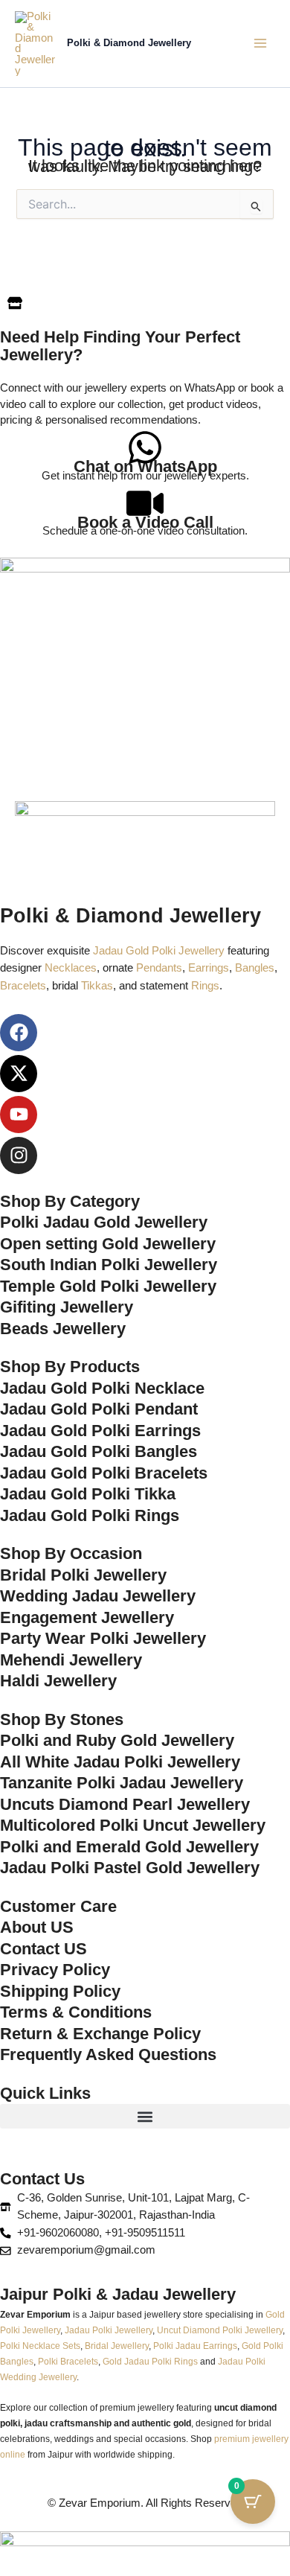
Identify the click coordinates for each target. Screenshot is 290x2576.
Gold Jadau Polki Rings (150, 2361)
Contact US (43, 1949)
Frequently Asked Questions (108, 2054)
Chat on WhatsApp (145, 466)
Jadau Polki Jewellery (109, 2330)
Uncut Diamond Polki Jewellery (220, 2330)
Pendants (159, 968)
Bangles (255, 968)
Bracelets (23, 986)
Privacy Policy (55, 1970)
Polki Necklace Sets (40, 2346)
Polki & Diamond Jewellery (129, 43)
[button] (145, 2116)
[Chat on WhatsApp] (145, 447)
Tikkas (97, 986)
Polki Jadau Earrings (195, 2346)
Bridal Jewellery (117, 2346)
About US (37, 1927)
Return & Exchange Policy (100, 2034)
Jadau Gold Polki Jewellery (159, 951)
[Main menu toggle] (260, 43)
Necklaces (71, 968)
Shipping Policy (60, 1991)
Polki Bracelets (68, 2361)
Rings (205, 986)
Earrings (209, 968)
